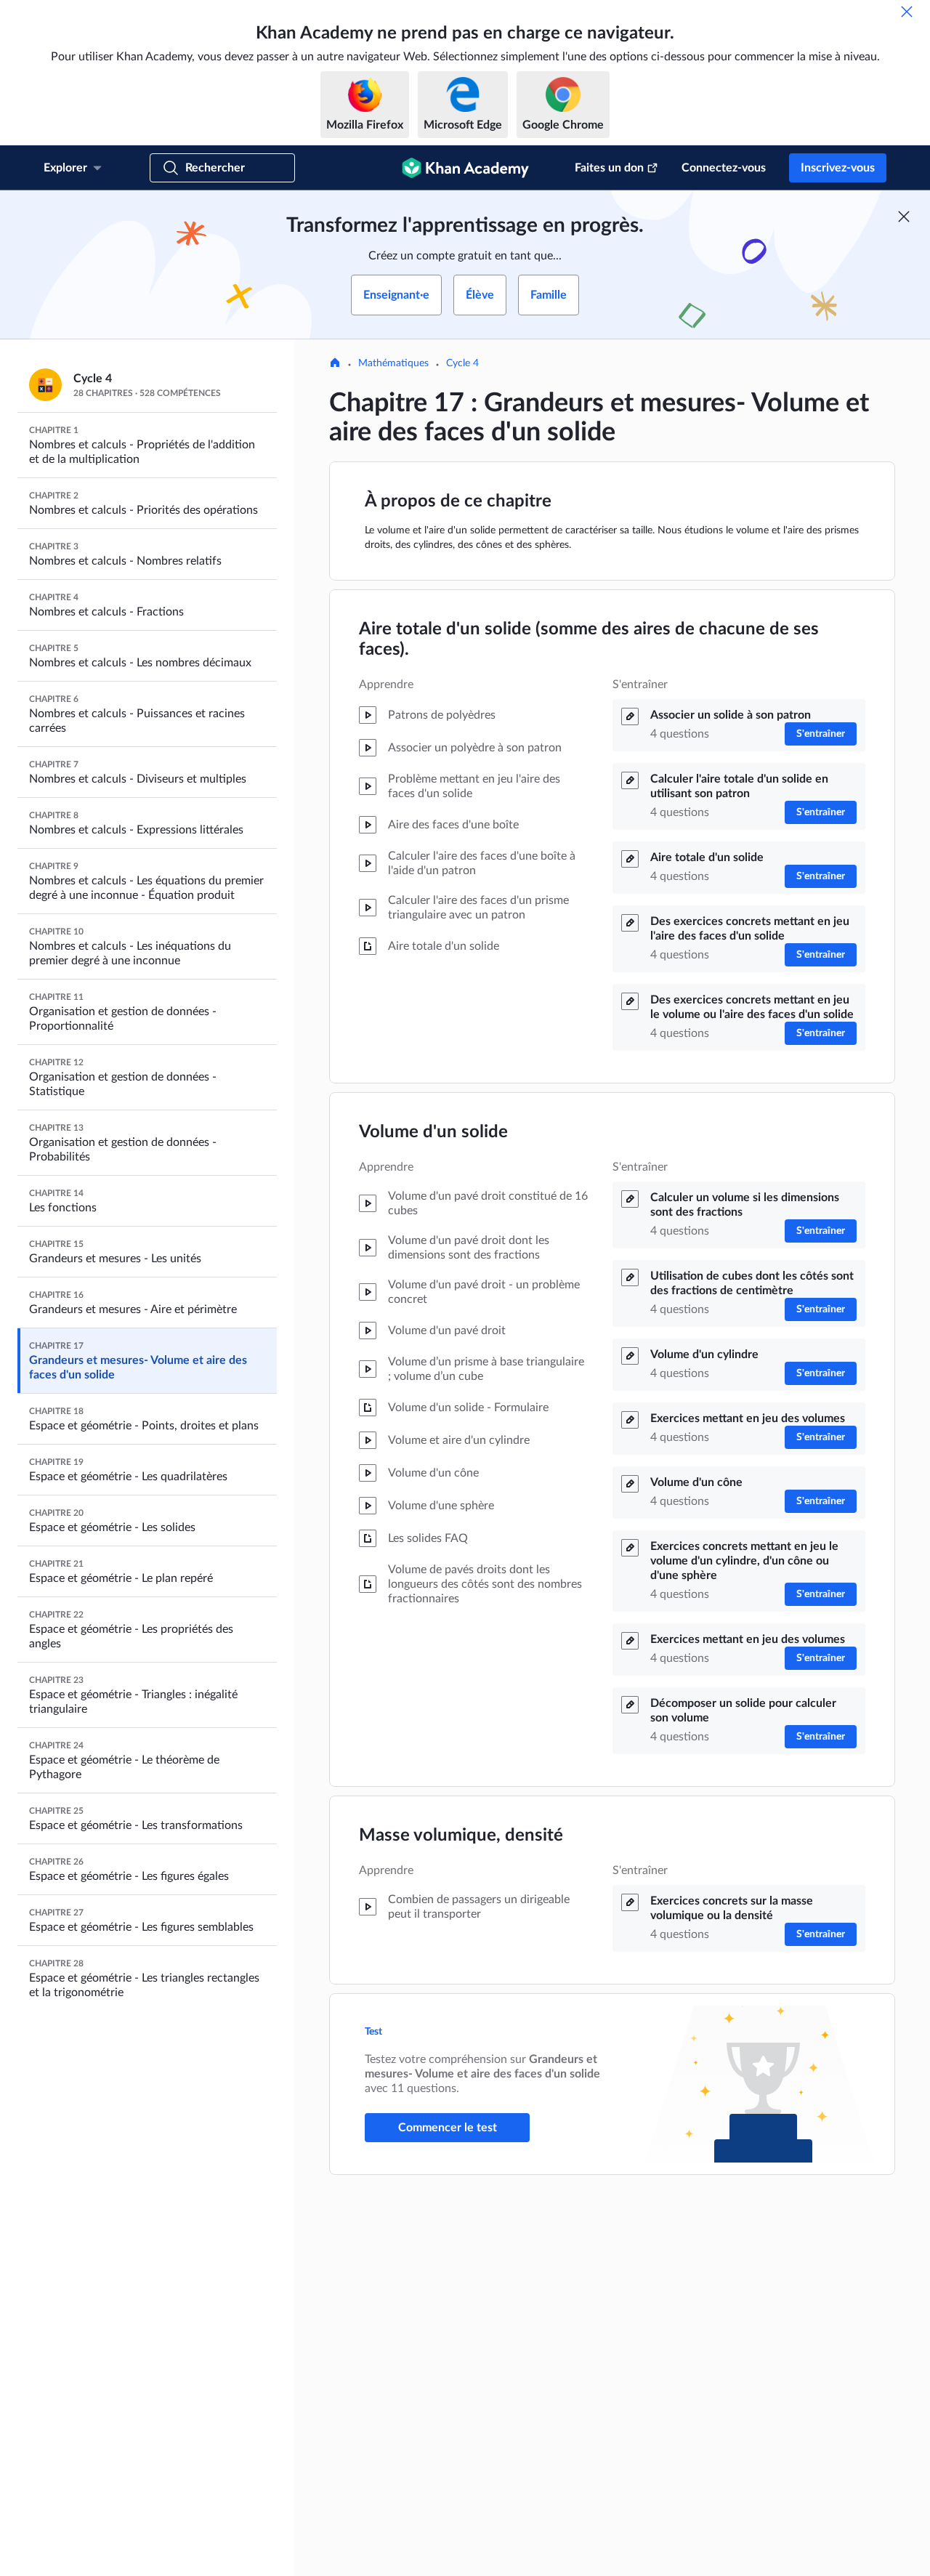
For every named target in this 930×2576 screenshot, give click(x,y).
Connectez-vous (724, 168)
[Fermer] (907, 12)
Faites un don (609, 168)
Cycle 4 (462, 363)
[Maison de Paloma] (335, 364)
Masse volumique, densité (461, 1836)
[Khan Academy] (465, 168)
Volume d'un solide (433, 1132)
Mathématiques (393, 363)
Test (375, 2032)
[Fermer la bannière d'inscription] (904, 217)
